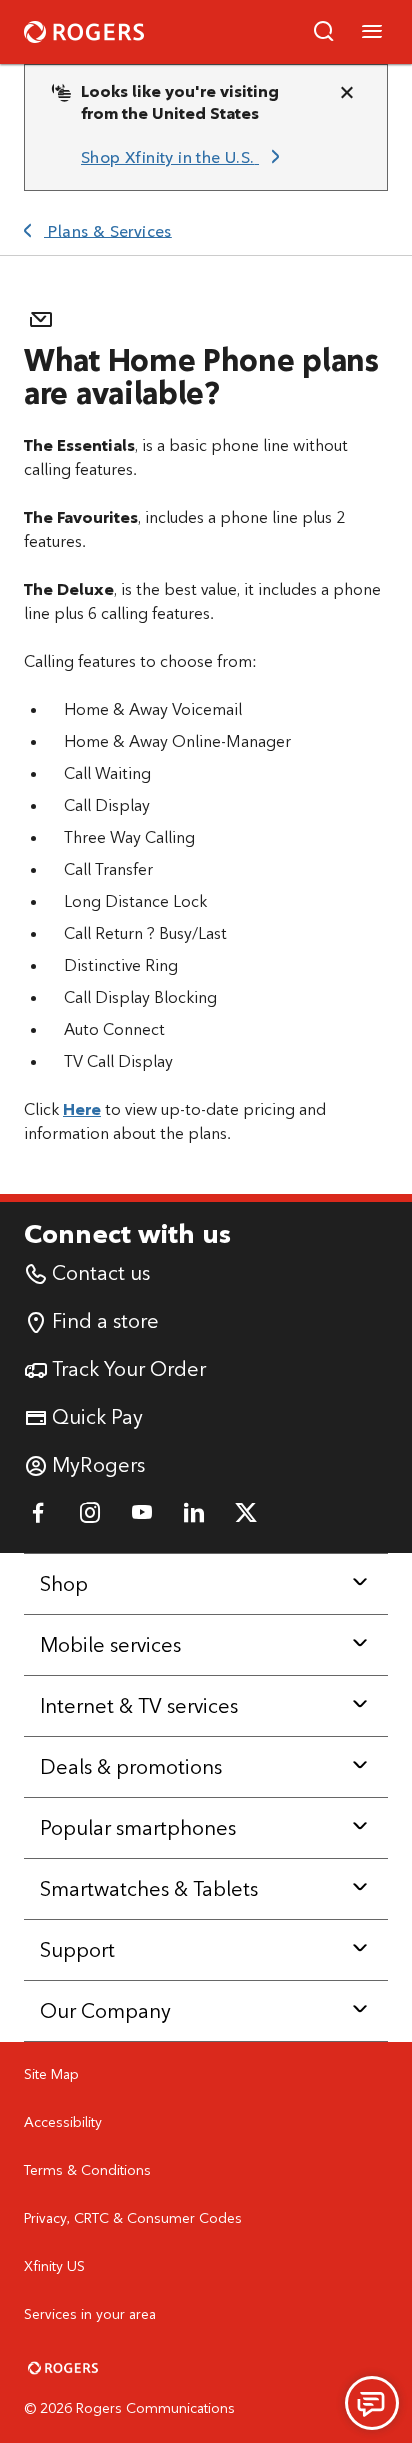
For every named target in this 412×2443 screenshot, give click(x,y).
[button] (324, 32)
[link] (184, 158)
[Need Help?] (372, 2403)
